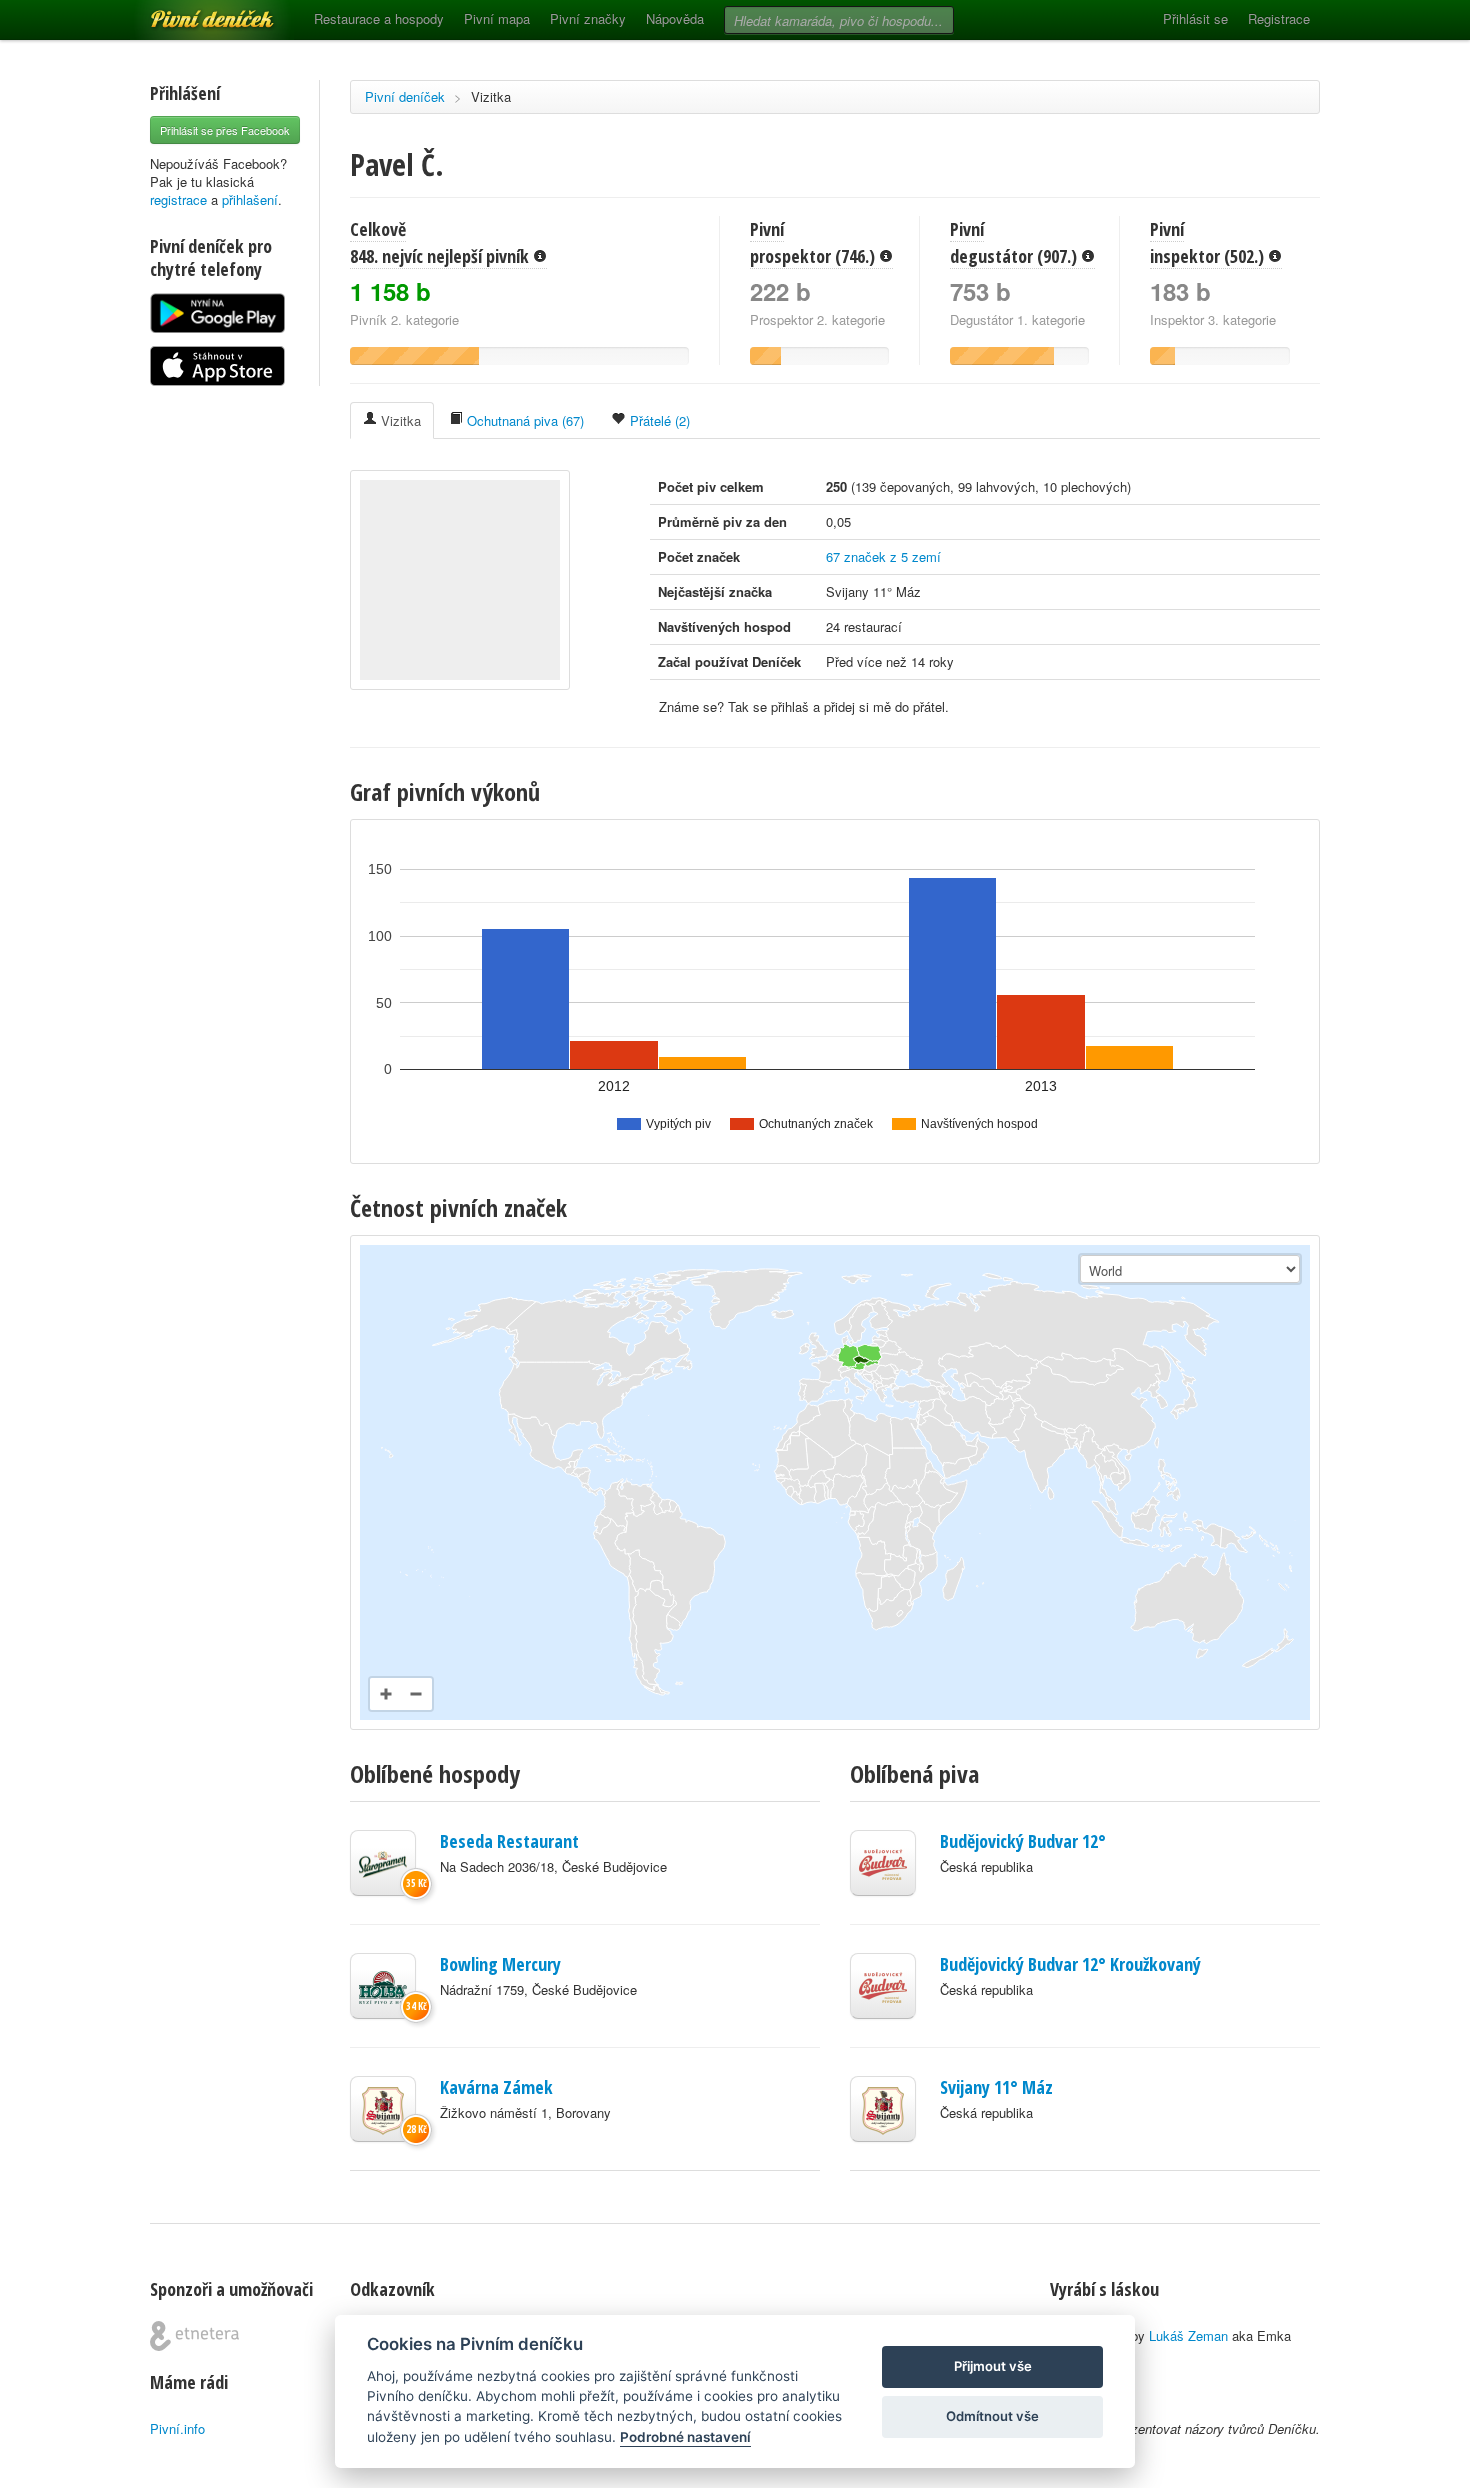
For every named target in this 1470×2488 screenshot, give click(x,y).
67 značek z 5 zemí (883, 556)
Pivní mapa (497, 18)
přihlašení (250, 199)
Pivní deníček (190, 12)
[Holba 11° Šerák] (383, 1986)
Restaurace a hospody (379, 18)
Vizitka (491, 96)
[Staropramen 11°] (383, 1863)
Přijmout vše (993, 2366)
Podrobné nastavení (685, 2437)
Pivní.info (177, 2428)
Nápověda (675, 18)
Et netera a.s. (194, 2336)
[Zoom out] (416, 1694)
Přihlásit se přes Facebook (225, 130)
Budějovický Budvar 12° (1023, 1841)
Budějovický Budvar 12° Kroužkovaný (1070, 1964)
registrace (178, 199)
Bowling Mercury (500, 1964)
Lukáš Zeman (1188, 2335)
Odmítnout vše (992, 2416)
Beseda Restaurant (509, 1841)
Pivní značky (588, 18)
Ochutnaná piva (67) (523, 420)
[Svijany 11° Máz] (383, 2109)
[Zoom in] (386, 1694)
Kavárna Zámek (496, 2087)
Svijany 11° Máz (996, 2087)
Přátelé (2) (658, 420)
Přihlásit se (1195, 18)
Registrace (1279, 18)
